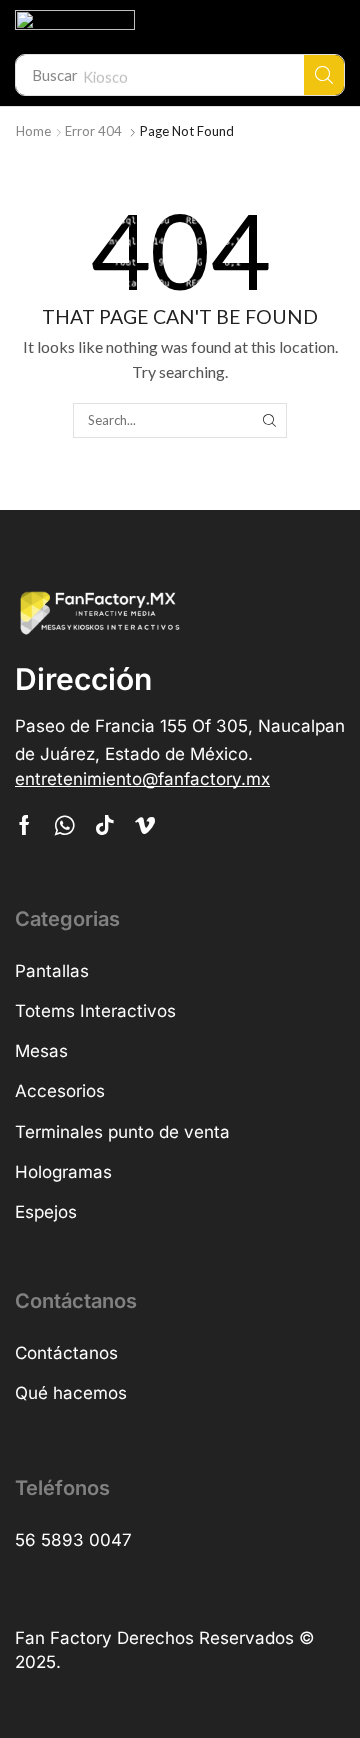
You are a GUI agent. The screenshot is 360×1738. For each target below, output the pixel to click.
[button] (142, 779)
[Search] (324, 75)
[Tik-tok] (105, 825)
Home (33, 131)
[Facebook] (24, 825)
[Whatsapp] (64, 825)
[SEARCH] (269, 420)
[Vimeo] (145, 825)
